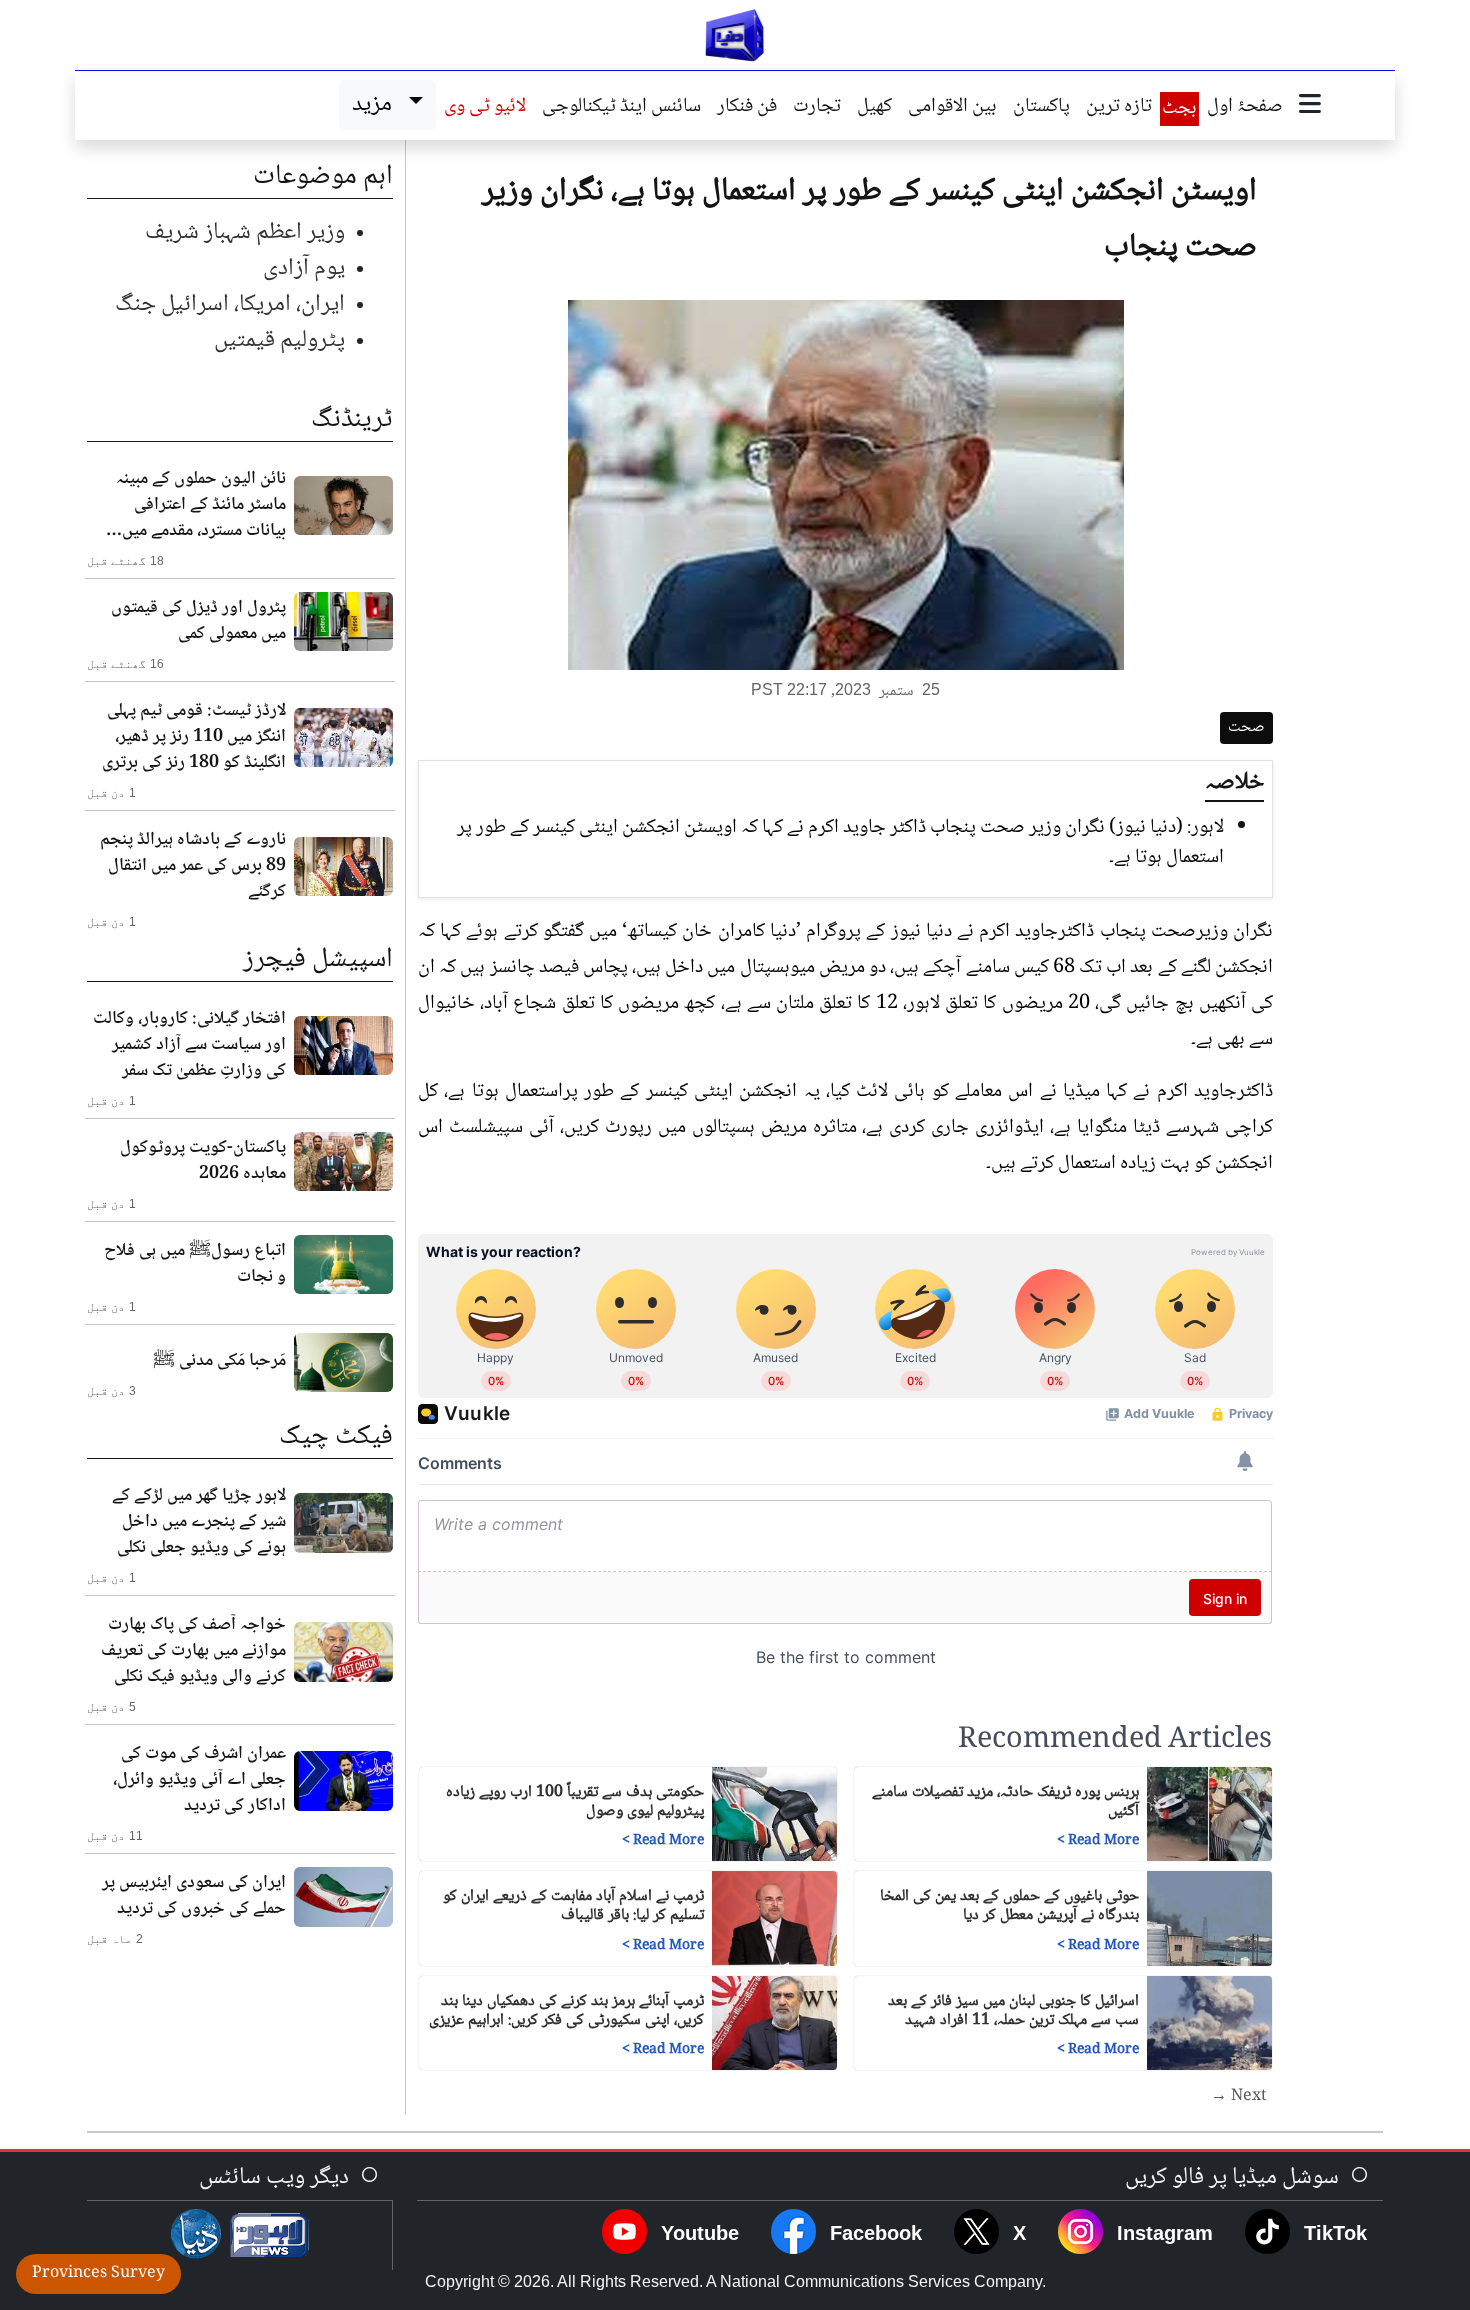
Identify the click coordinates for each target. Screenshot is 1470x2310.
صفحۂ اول (1245, 108)
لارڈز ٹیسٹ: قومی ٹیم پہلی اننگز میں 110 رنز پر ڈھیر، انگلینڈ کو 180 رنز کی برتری (194, 737)
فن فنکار (747, 108)
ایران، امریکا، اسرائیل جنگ (230, 304)
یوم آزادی (304, 268)
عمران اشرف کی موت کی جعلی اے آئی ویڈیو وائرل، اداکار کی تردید (199, 1780)
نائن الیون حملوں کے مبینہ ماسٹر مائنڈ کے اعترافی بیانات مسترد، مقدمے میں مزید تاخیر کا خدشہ (201, 505)
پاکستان (1041, 108)
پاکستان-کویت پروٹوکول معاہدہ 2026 (203, 1161)
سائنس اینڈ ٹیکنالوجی (621, 108)
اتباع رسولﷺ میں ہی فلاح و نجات (195, 1264)
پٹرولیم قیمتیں (279, 340)
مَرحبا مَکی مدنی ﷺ (219, 1361)
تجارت (817, 108)
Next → (1239, 2097)
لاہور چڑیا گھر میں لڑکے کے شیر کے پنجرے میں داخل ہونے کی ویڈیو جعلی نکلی (199, 1522)
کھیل (874, 108)
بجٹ (1179, 109)
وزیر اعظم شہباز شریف (245, 232)
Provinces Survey (98, 2273)
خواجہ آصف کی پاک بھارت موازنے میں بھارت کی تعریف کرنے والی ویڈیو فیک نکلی (193, 1651)
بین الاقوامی (952, 108)
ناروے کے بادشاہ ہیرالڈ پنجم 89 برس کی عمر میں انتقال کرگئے (193, 866)
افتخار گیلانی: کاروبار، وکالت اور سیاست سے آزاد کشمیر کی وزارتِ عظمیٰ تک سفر (189, 1045)
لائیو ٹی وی (485, 108)
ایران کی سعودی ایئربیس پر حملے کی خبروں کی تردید (194, 1896)
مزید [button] (376, 104)
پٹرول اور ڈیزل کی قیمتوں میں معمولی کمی (198, 621)
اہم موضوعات (323, 177)
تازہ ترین (1119, 108)
